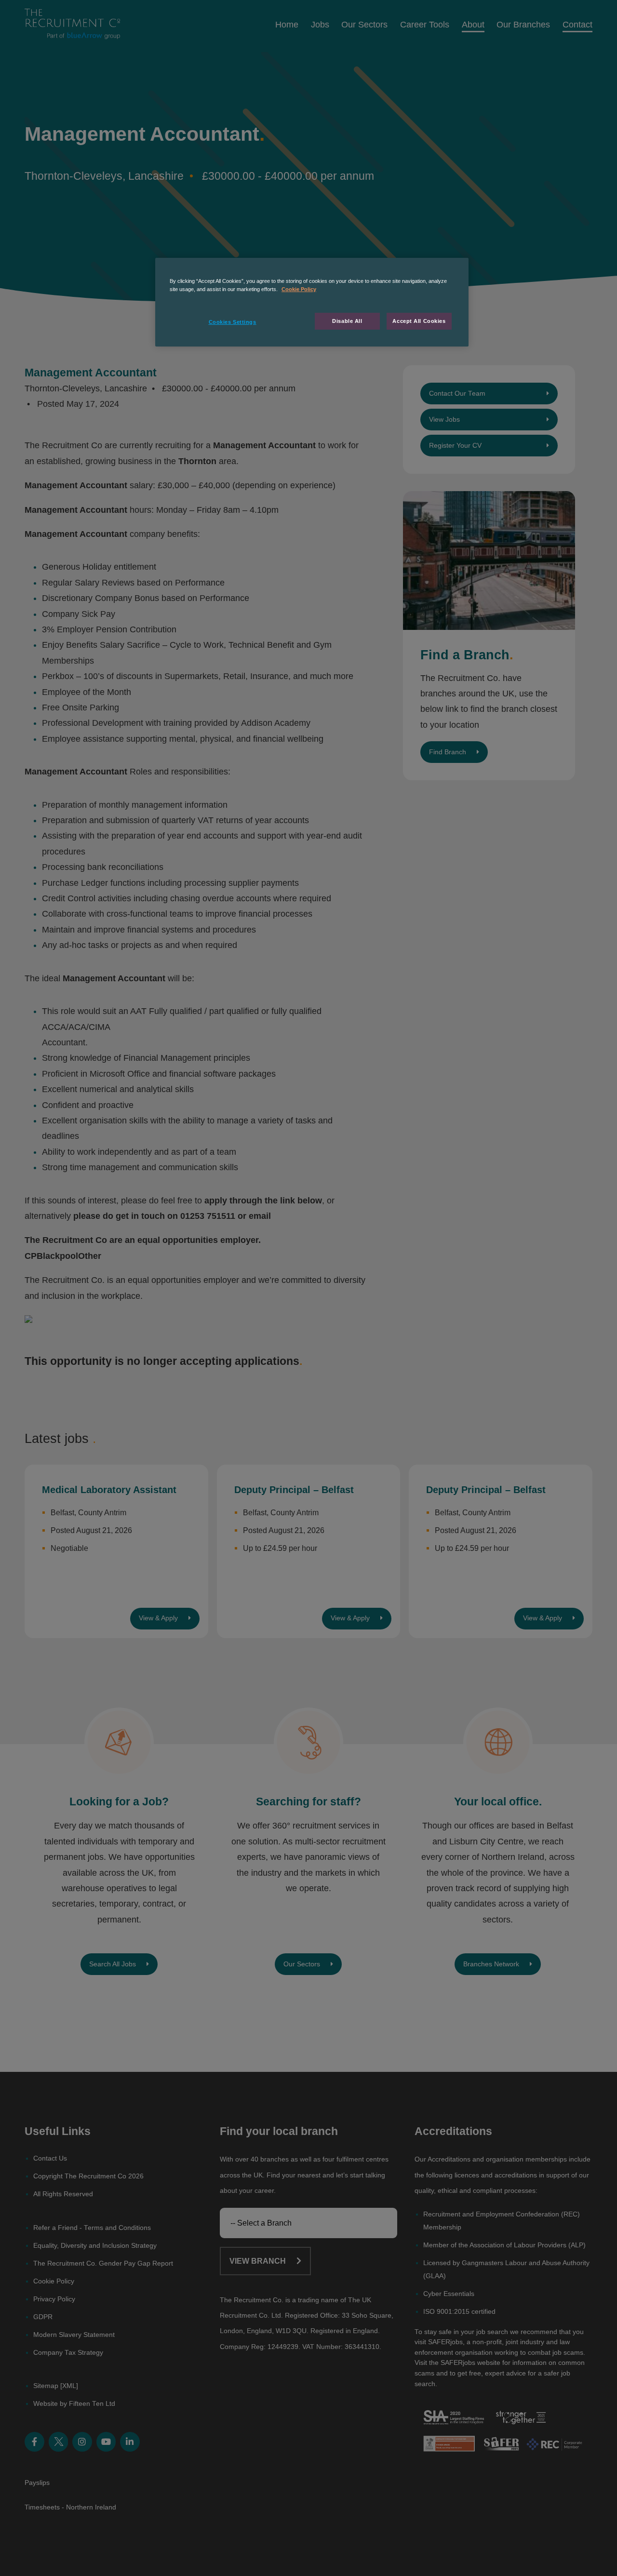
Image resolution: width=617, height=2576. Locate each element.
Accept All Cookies (419, 321)
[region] (312, 302)
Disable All (347, 321)
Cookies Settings (233, 322)
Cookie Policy (299, 289)
